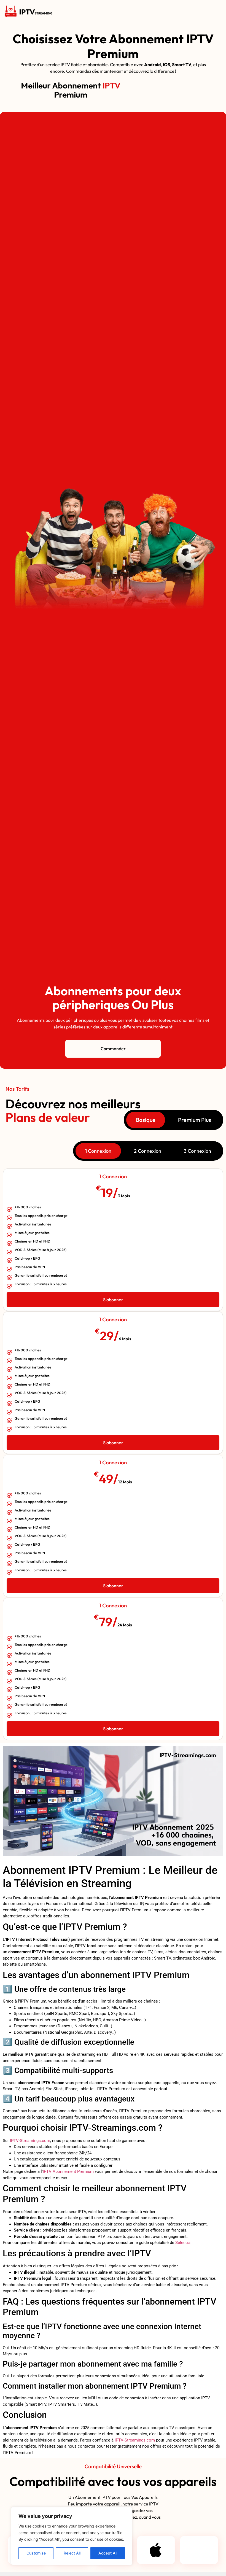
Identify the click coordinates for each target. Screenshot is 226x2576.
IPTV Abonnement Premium (68, 2171)
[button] (138, 11)
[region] (72, 2536)
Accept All (108, 2553)
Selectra (183, 2243)
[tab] (146, 1120)
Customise (36, 2553)
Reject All (72, 2553)
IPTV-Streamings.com (30, 2141)
